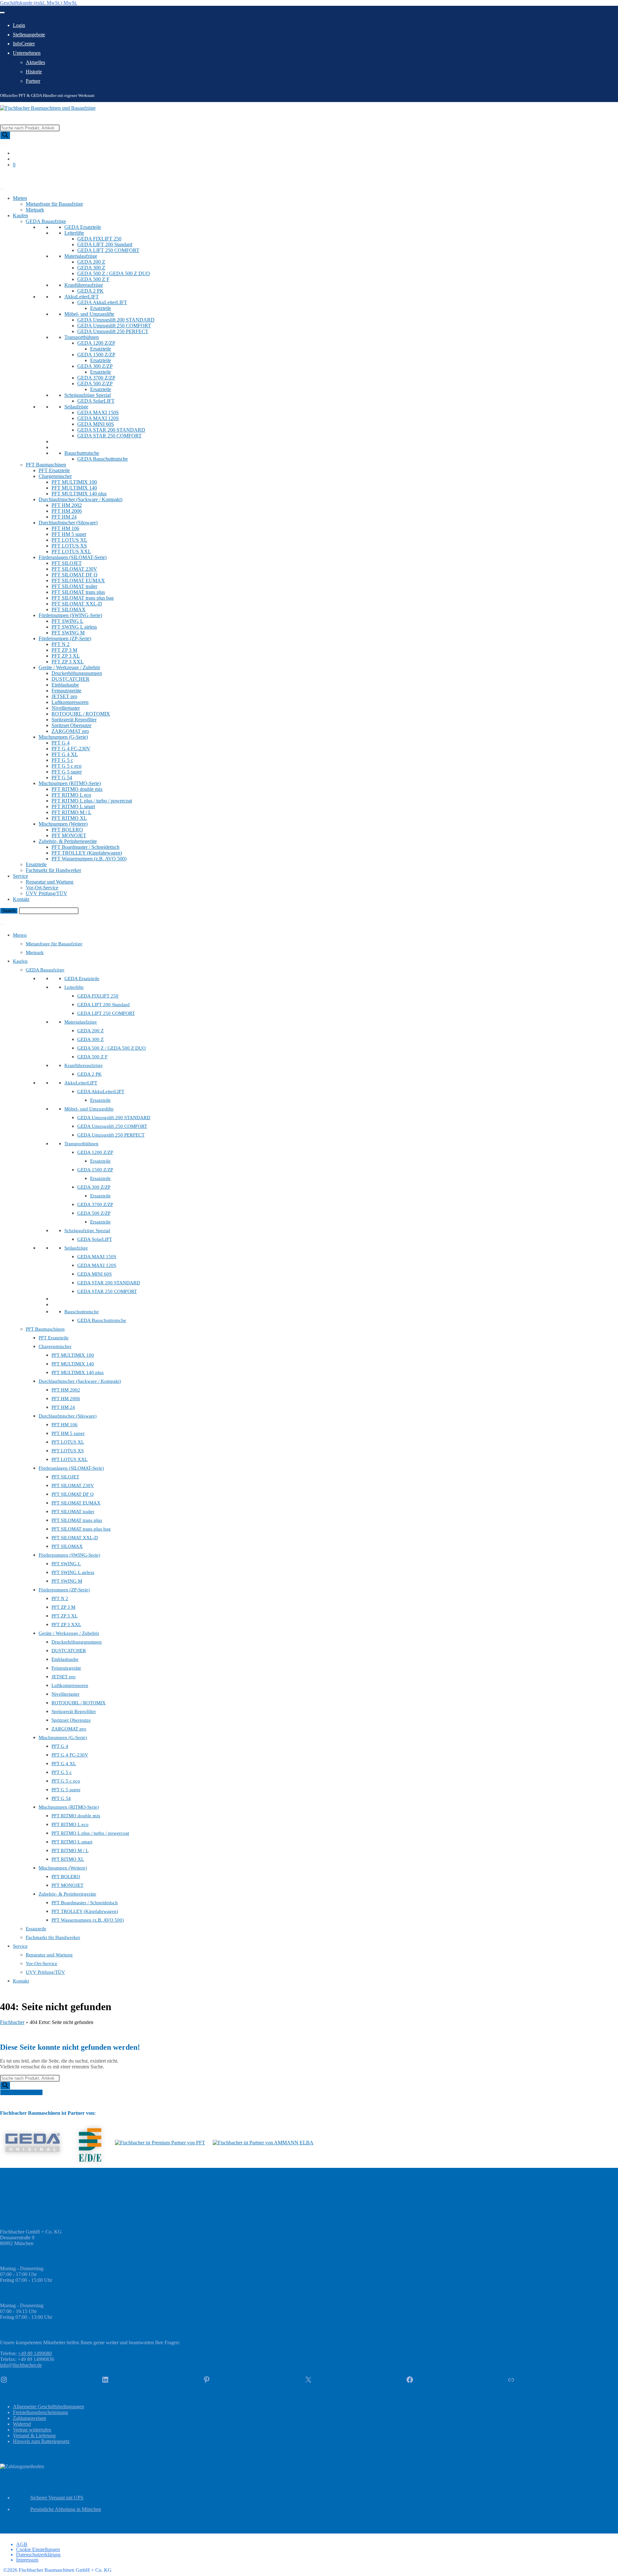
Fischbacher (12, 2022)
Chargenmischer (55, 476)
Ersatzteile (101, 308)
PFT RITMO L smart (73, 806)
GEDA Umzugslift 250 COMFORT (114, 326)
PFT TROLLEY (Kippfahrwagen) (87, 853)
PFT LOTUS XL (69, 540)
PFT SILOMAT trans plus (78, 592)
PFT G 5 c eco (66, 766)
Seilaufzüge (76, 407)
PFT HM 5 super (69, 534)
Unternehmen (27, 53)
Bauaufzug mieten (19, 176)
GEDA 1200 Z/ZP (96, 343)
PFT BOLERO (67, 830)
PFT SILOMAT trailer (74, 586)
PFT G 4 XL (65, 754)
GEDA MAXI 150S (98, 412)
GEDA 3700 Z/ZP (96, 378)
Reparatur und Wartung (50, 882)
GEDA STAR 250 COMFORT (109, 436)
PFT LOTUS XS (69, 546)
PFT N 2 (61, 644)
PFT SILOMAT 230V (74, 569)
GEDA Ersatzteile (83, 227)
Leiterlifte (74, 233)
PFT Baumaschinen (46, 465)
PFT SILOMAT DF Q (75, 575)
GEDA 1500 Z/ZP (96, 355)
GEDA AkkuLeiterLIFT (102, 302)
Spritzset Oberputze (71, 725)
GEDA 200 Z (91, 262)
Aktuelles (35, 62)
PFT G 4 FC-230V (71, 749)
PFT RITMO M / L (71, 812)
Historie (34, 72)
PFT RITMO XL (69, 818)
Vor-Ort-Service (42, 888)
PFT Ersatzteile (54, 470)
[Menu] (2, 924)
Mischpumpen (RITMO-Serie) (70, 783)
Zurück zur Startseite (21, 2092)
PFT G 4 (61, 743)
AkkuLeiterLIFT (82, 297)
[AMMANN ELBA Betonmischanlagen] (263, 2143)
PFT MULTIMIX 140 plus (79, 494)
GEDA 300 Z (91, 268)
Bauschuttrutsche (82, 453)
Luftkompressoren (70, 702)
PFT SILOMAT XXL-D (77, 604)
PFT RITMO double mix (77, 789)
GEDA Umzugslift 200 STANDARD (116, 320)
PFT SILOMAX (69, 609)
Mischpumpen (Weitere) (63, 824)
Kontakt (21, 899)
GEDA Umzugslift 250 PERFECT (113, 331)
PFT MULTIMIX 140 (74, 488)
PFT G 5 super (67, 772)
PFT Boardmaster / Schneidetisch (85, 847)
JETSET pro (64, 696)
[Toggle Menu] (2, 13)
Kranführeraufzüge (84, 285)
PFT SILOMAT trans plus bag (83, 598)
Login (19, 25)
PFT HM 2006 (67, 511)
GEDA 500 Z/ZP (95, 384)
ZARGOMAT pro (70, 731)
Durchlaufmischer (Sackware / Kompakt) (80, 499)
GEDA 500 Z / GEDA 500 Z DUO (114, 273)
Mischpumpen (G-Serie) (63, 737)
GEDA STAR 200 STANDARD (111, 430)
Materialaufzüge (81, 256)
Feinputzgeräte (66, 691)
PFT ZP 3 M (64, 650)
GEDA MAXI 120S (98, 418)
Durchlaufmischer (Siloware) (68, 523)
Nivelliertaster (66, 708)
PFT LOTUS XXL (71, 552)
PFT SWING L (67, 621)
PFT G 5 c (62, 760)
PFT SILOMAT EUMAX (78, 581)
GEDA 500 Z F (93, 279)
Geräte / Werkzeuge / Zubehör (69, 667)
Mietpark (35, 210)
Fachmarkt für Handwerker (53, 870)
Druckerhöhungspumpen (77, 673)
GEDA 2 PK (90, 291)
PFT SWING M (68, 633)
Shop (5, 181)
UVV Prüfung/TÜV (47, 893)
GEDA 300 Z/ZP (95, 366)
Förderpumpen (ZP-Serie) (65, 638)
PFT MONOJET (69, 835)
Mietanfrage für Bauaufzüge (54, 204)
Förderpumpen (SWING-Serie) (70, 615)
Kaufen (20, 215)
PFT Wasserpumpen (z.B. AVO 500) (89, 859)
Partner (33, 81)
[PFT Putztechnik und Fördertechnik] (160, 2143)
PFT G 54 (62, 777)
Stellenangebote (29, 35)
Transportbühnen (82, 337)
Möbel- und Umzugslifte (89, 314)
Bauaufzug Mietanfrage (24, 917)
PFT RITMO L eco (71, 795)
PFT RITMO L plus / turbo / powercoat (92, 801)
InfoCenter (24, 44)
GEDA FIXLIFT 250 (99, 239)
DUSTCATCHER (70, 679)
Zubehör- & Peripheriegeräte (68, 841)
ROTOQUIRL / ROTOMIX (81, 714)
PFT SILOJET (67, 563)
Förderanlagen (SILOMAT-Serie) (73, 557)
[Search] (5, 135)
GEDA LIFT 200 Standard (105, 244)
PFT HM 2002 (67, 505)
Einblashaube (65, 685)
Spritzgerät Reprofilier (74, 720)
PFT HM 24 (64, 517)
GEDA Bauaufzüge (46, 221)
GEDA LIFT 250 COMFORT (108, 250)
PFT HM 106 (65, 528)
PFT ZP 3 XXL (68, 662)
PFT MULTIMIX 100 (74, 482)
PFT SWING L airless (74, 627)
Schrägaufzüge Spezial (88, 395)
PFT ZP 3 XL (66, 656)
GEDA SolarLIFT (96, 401)
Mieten (20, 198)
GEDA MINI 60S (96, 424)
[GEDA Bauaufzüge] (33, 2143)
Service (20, 876)
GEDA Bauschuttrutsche (103, 459)
